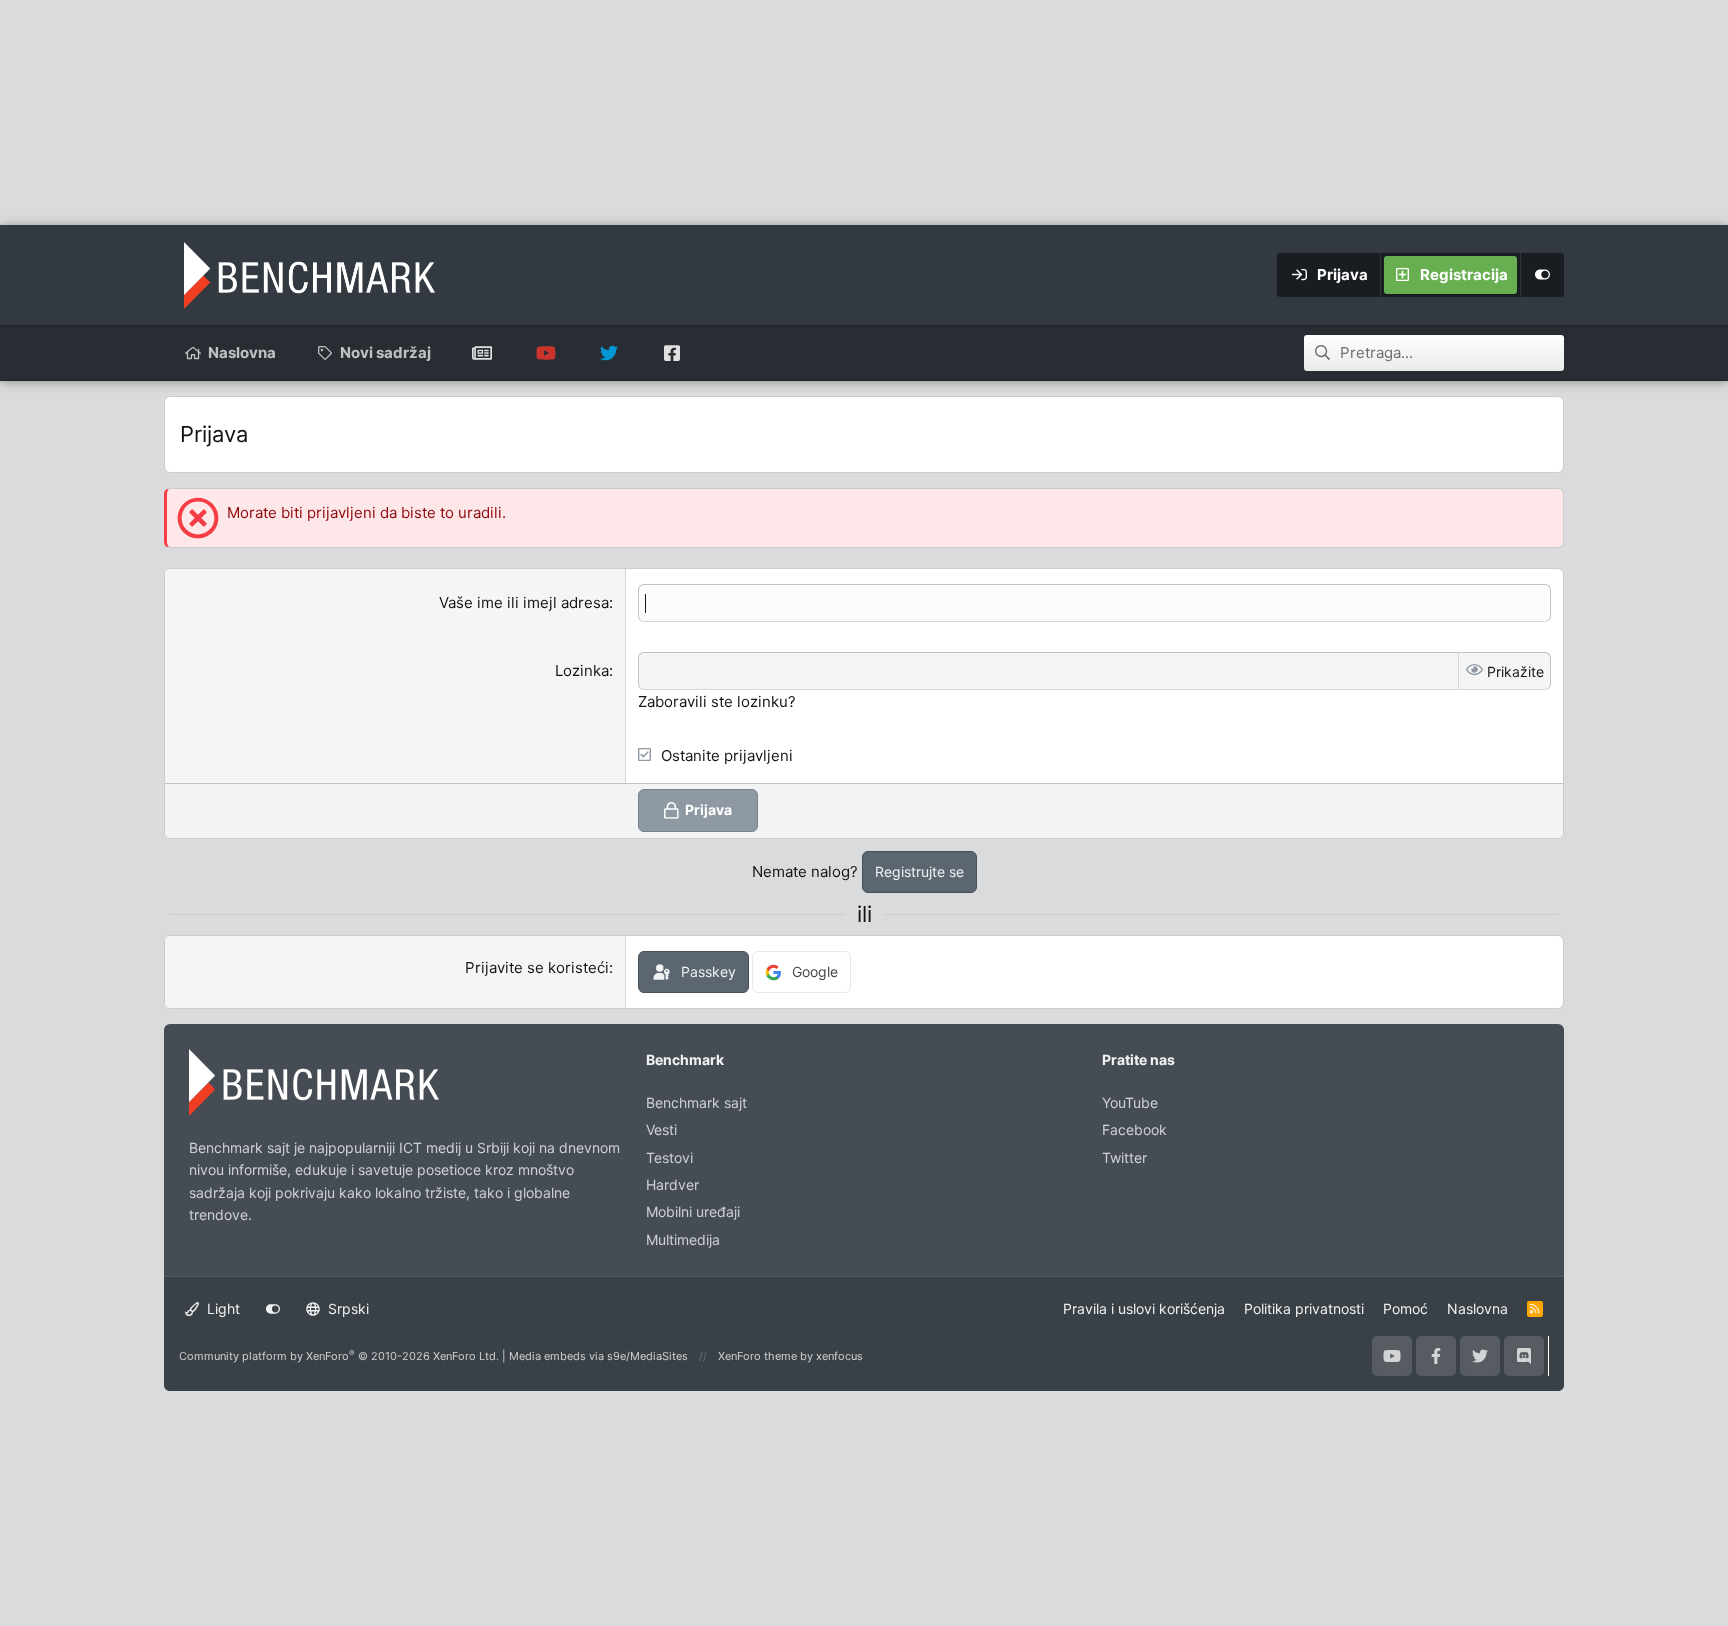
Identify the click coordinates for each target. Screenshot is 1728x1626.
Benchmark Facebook (671, 353)
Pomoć (1405, 1308)
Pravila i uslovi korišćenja (1144, 1308)
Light (221, 1308)
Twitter (1124, 1157)
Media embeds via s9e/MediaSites (598, 1356)
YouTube (1130, 1102)
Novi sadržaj (385, 352)
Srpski (346, 1308)
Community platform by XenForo (339, 1356)
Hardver (672, 1184)
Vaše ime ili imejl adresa (524, 602)
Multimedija (683, 1239)
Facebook (1134, 1129)
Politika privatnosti (1304, 1308)
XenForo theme (757, 1356)
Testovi (669, 1157)
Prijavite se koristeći (537, 967)
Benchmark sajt (482, 353)
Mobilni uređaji (693, 1211)
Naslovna (242, 352)
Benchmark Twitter (608, 353)
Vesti (661, 1129)
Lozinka (582, 670)
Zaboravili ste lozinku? (717, 701)
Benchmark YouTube (545, 353)
